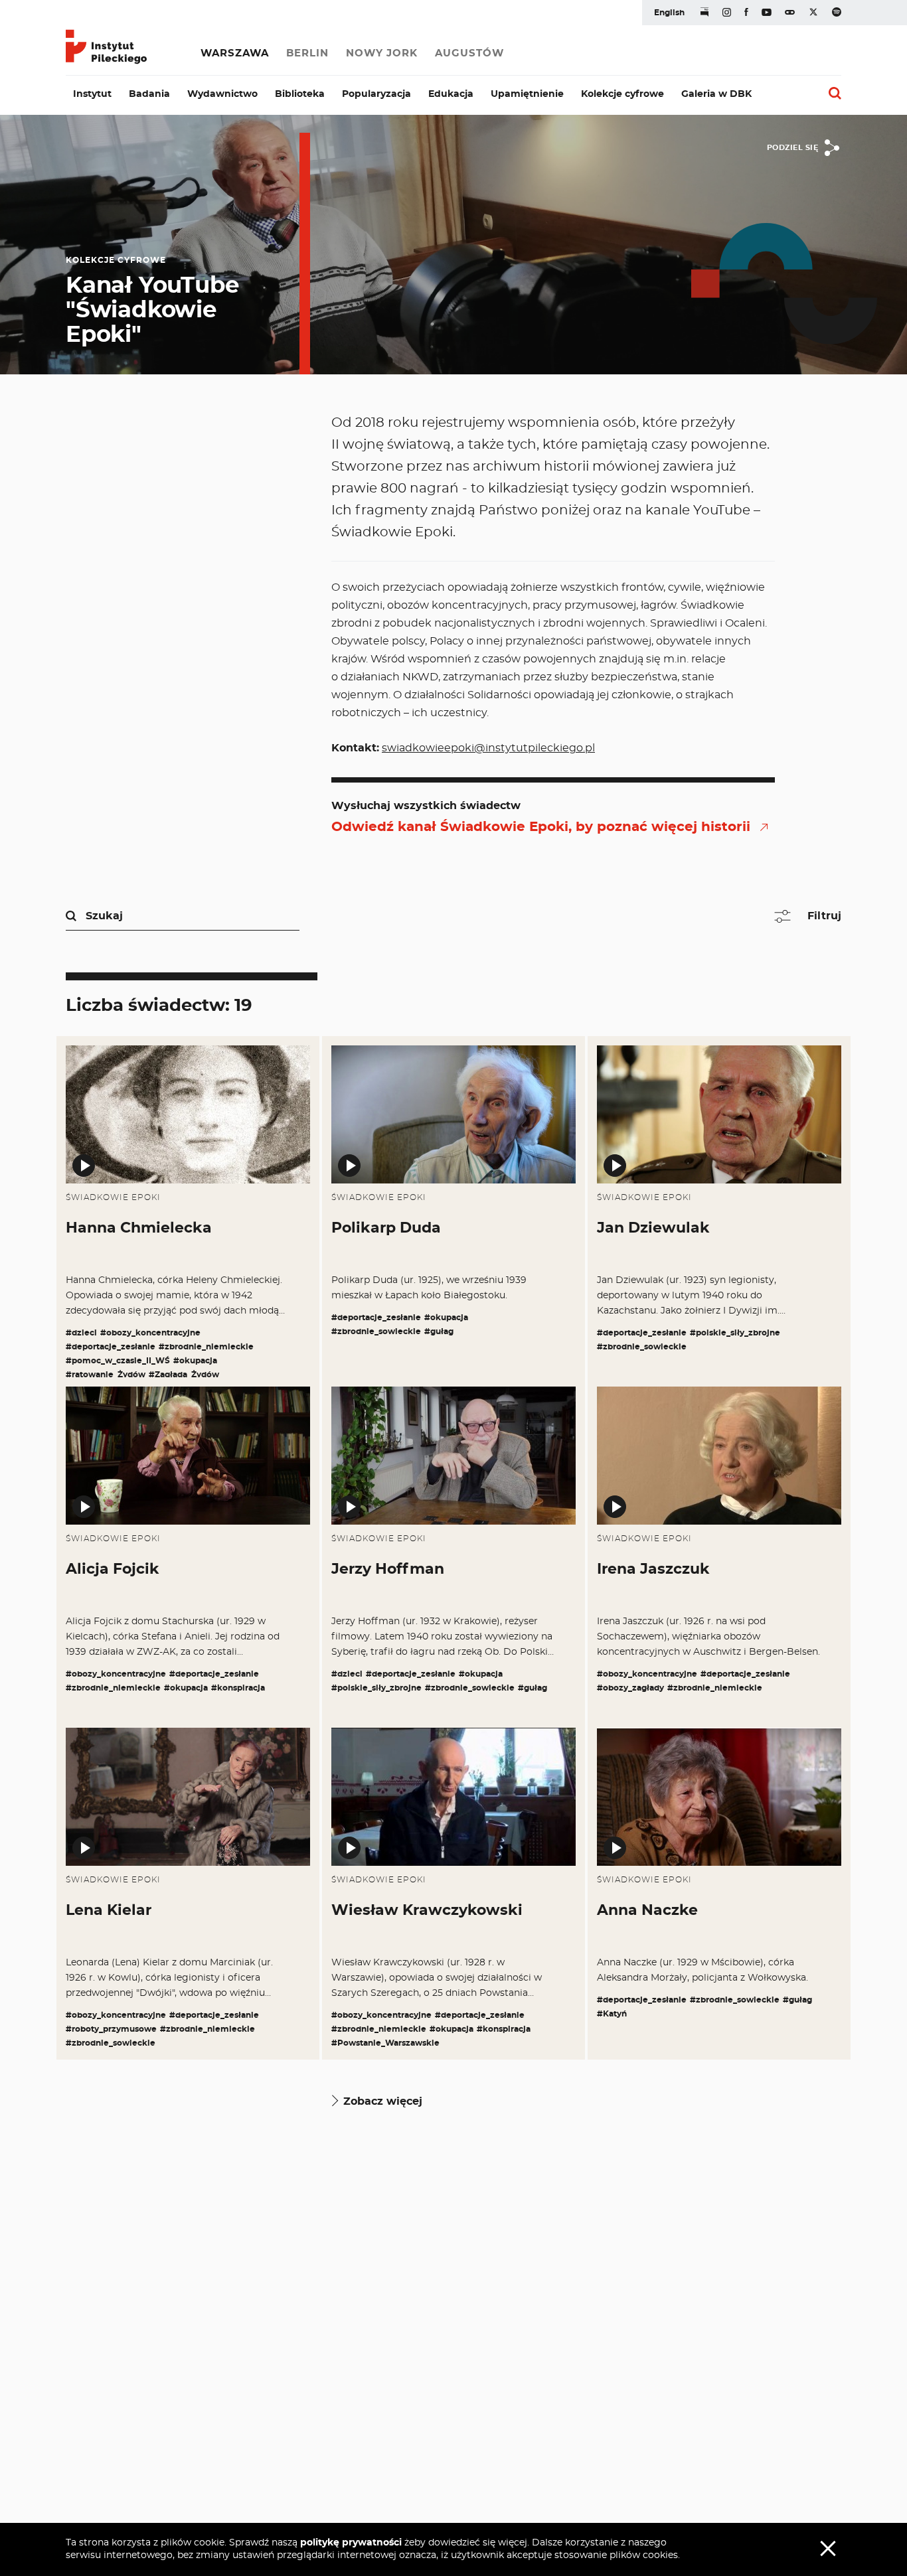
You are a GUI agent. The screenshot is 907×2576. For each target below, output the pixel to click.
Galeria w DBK (716, 94)
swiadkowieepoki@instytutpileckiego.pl (488, 748)
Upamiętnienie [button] (527, 94)
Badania (149, 94)
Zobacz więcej (383, 2101)
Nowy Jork (382, 53)
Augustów (469, 53)
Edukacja (451, 94)
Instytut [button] (92, 94)
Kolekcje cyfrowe (622, 94)
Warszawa (235, 53)
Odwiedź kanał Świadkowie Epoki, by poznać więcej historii (541, 827)
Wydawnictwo (222, 94)
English (669, 13)
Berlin (307, 53)
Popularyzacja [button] (376, 94)
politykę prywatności (351, 2543)
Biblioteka (300, 94)
